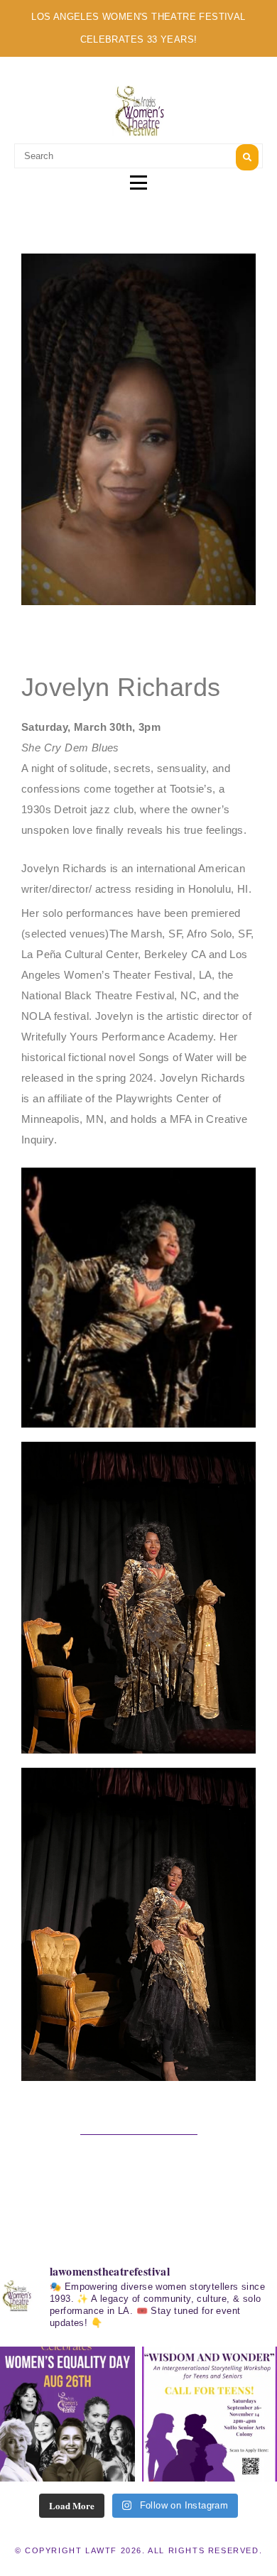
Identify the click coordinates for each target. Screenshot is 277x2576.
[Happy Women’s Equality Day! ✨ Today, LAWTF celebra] (67, 2414)
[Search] (247, 157)
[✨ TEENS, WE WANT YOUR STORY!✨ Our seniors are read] (210, 2414)
